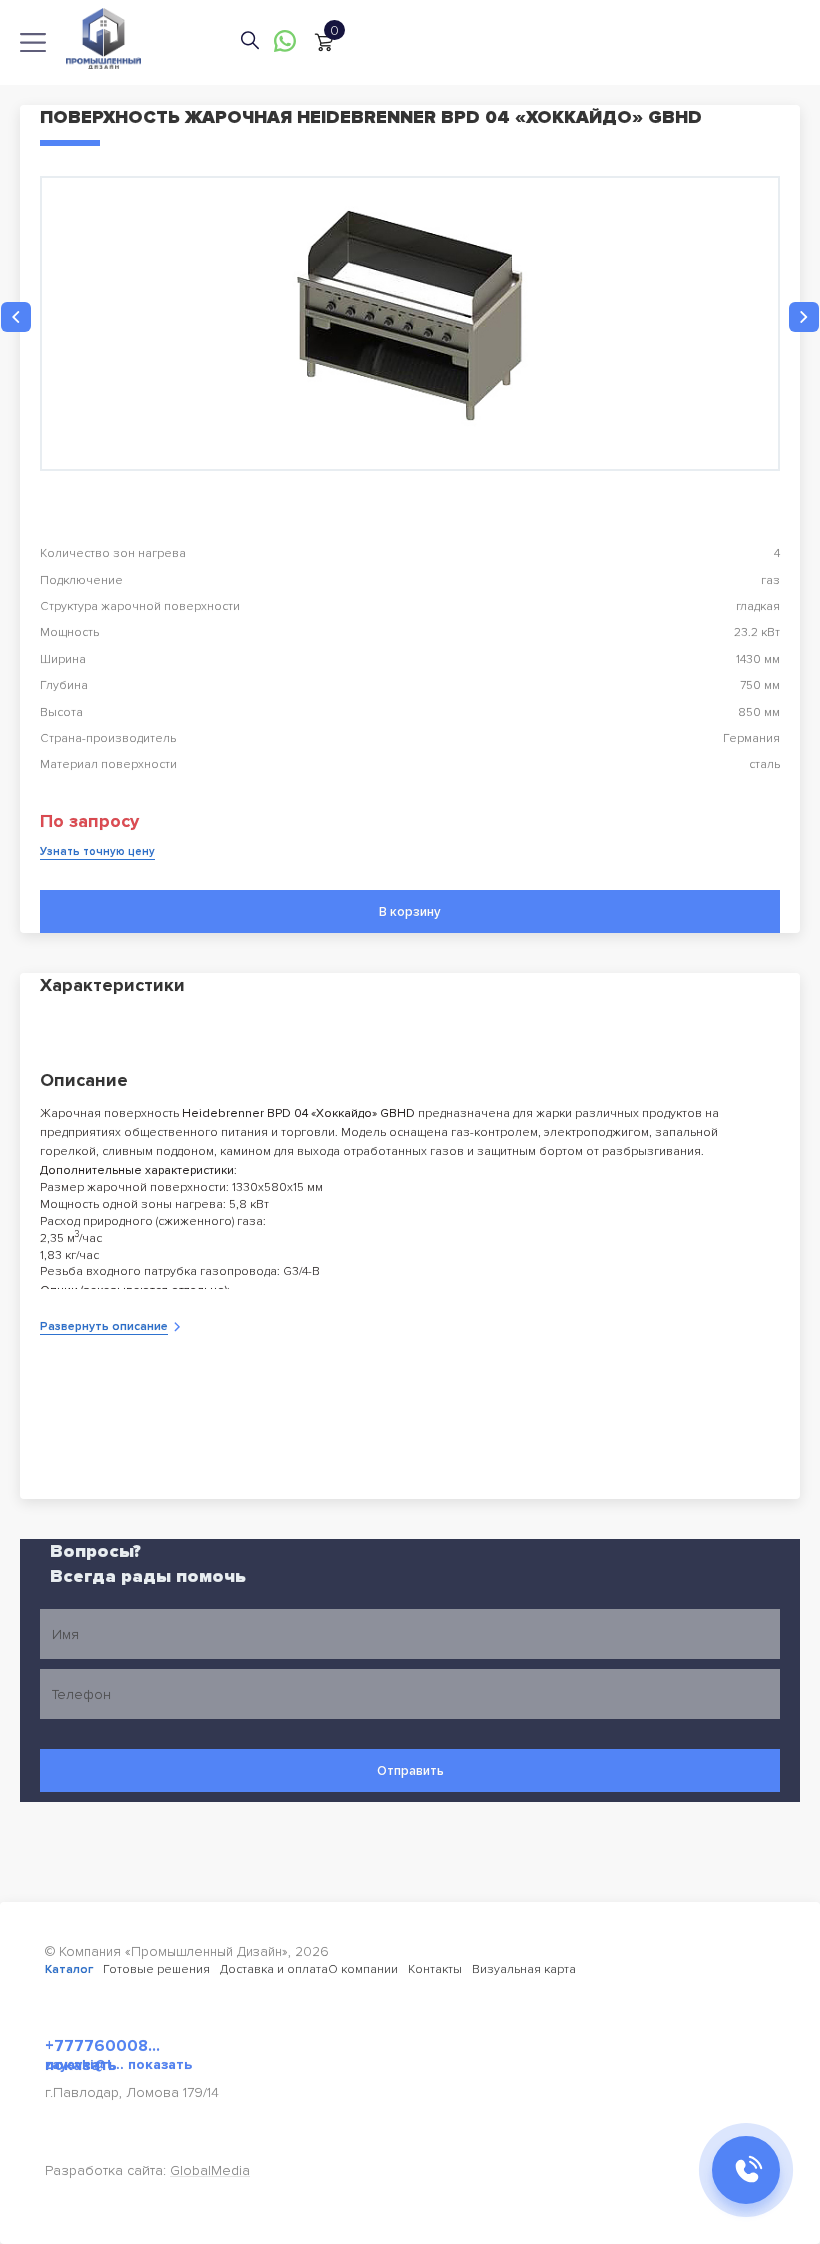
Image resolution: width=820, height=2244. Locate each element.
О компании (363, 1969)
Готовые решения (156, 1969)
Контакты (435, 1969)
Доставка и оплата (274, 1969)
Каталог (69, 1969)
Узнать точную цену (97, 851)
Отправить (410, 1771)
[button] (16, 317)
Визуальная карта (524, 1969)
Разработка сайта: (147, 2170)
